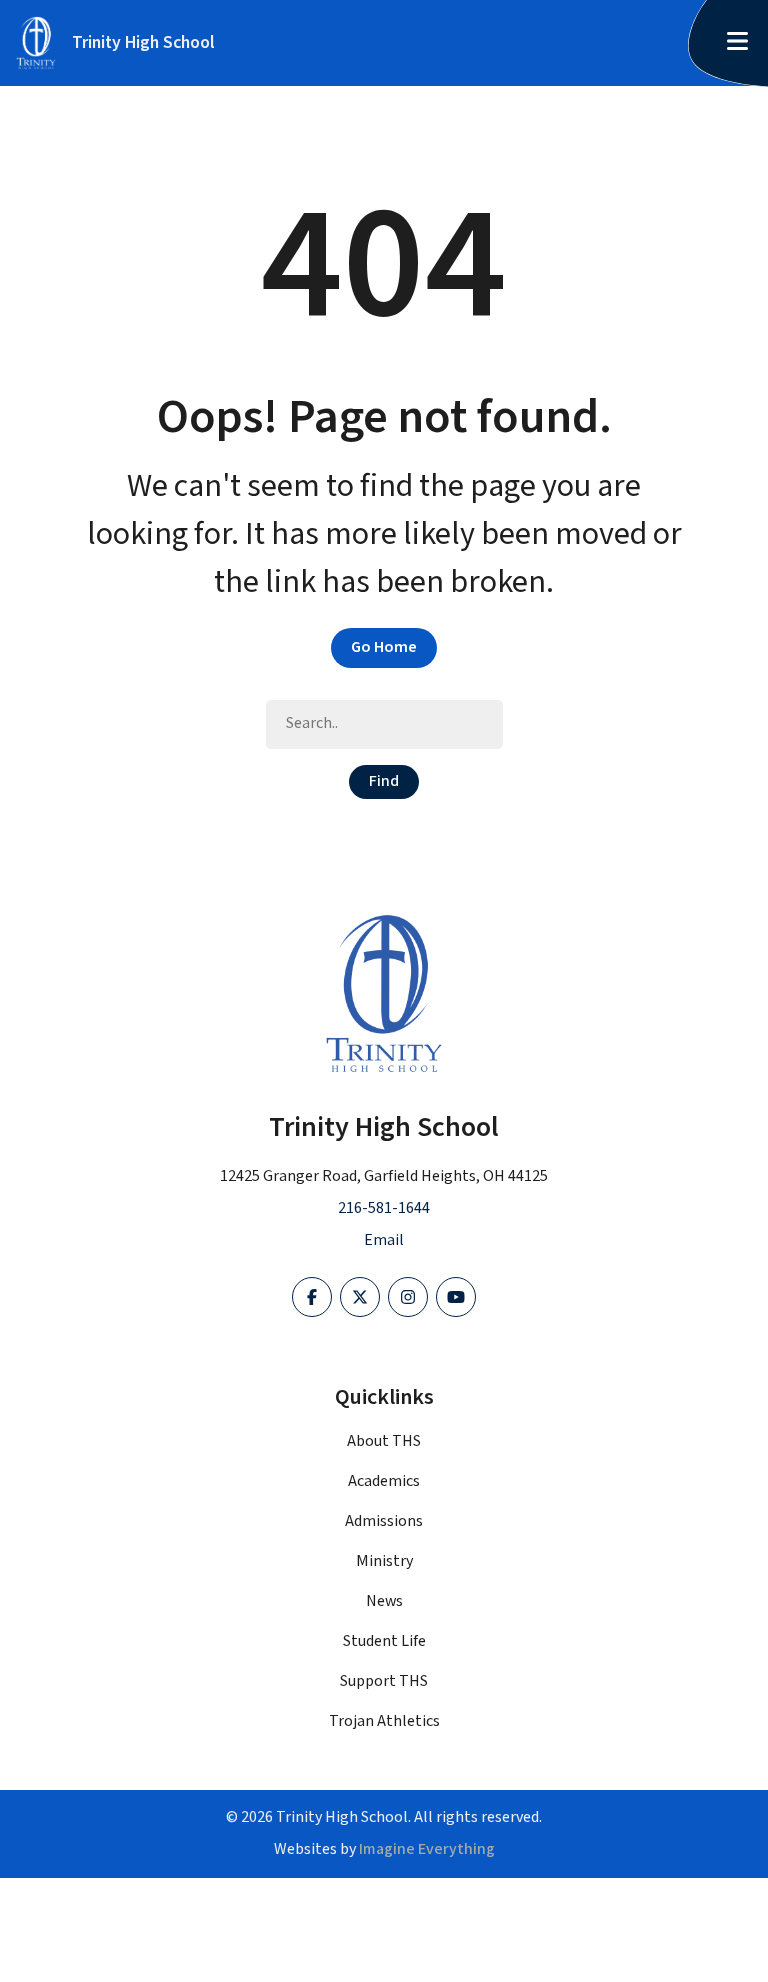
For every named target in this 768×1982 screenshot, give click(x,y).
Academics (384, 1481)
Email (384, 1240)
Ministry (384, 1561)
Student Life (384, 1641)
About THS (384, 1441)
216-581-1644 (384, 1208)
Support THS (384, 1681)
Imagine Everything (427, 1849)
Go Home (384, 647)
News (384, 1601)
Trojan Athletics (384, 1721)
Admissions (384, 1521)
